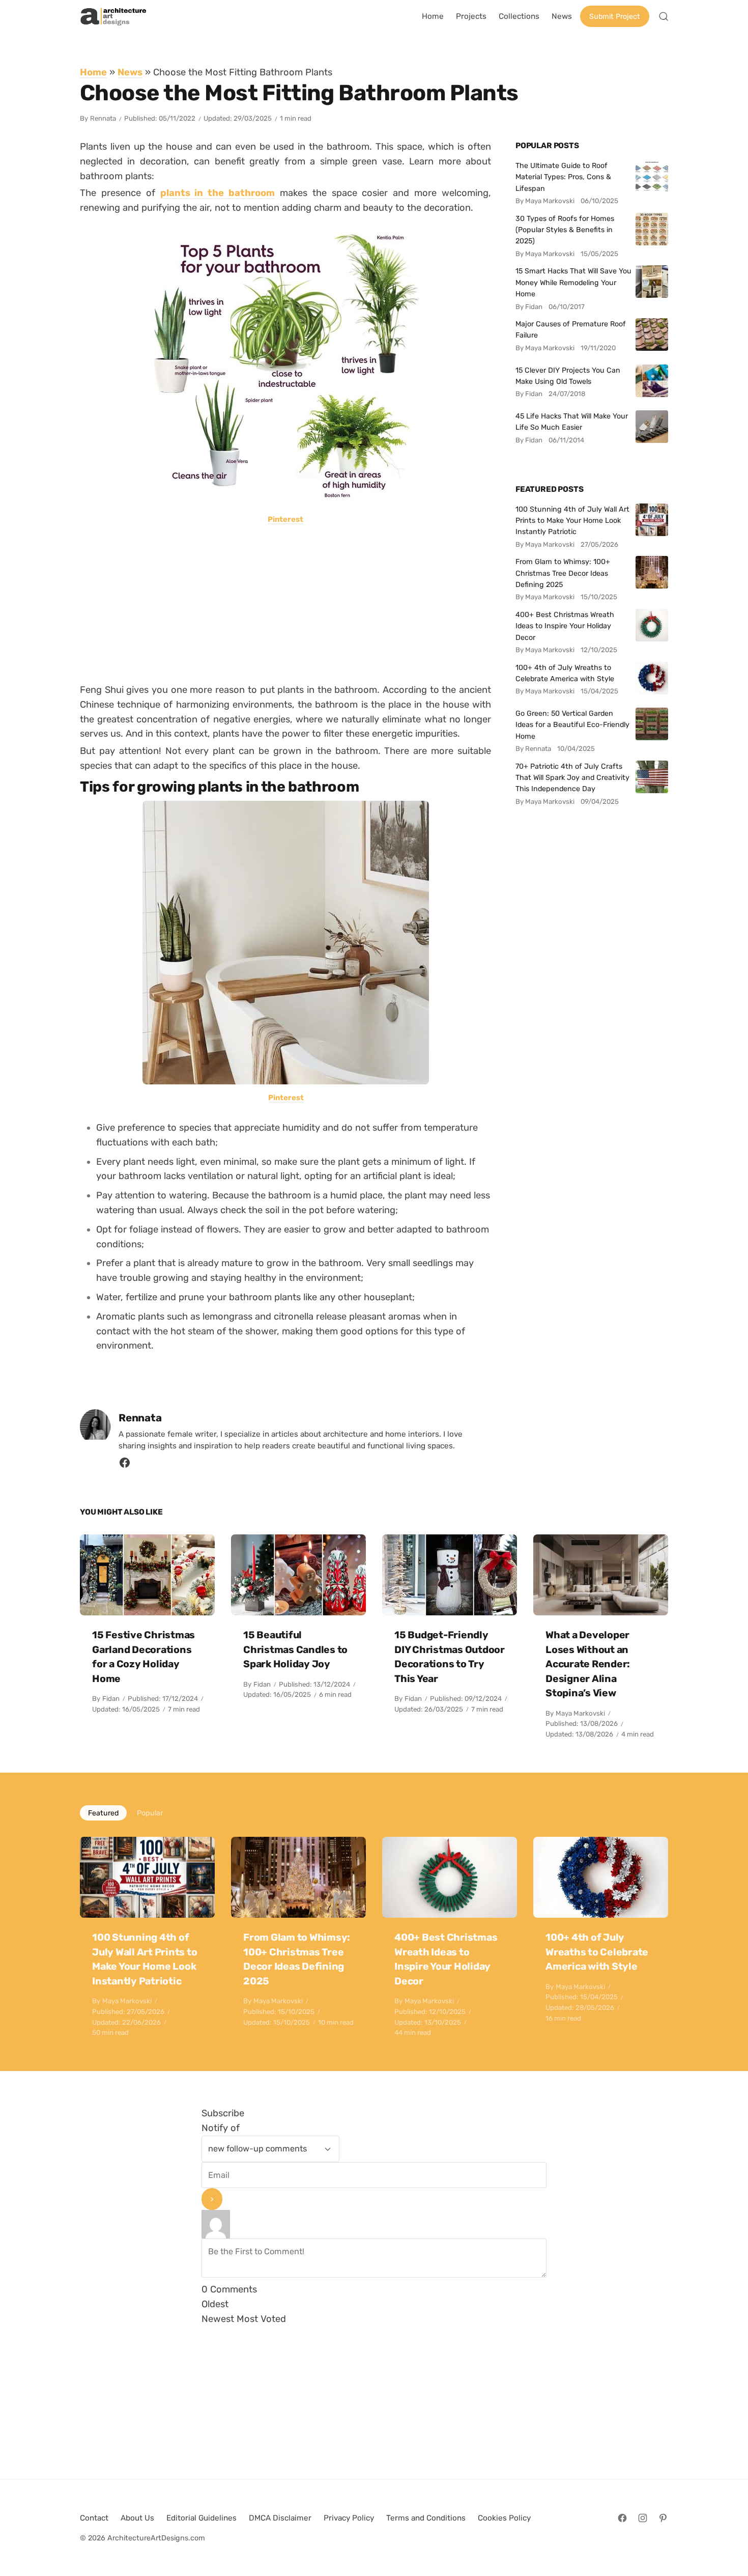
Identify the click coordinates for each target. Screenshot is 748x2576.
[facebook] (125, 1465)
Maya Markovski (580, 1713)
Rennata (103, 118)
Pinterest (285, 519)
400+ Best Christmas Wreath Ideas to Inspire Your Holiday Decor (565, 626)
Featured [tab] (103, 1813)
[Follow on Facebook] (622, 2518)
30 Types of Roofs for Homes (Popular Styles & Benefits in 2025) (565, 230)
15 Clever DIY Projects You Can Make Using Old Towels (568, 376)
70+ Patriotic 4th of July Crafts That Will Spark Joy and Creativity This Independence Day (572, 778)
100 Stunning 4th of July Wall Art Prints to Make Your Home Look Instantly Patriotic (572, 521)
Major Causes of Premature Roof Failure (571, 329)
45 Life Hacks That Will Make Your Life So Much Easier (572, 422)
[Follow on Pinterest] (663, 2518)
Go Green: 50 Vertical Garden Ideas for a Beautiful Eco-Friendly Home (572, 725)
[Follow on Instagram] (643, 2518)
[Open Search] (664, 16)
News (130, 72)
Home (93, 72)
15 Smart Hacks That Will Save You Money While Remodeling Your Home (573, 282)
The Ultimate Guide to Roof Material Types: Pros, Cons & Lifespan (563, 177)
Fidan (111, 1699)
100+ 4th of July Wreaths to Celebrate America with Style (565, 673)
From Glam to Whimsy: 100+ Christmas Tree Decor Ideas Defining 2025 (563, 573)
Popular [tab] (150, 1813)
